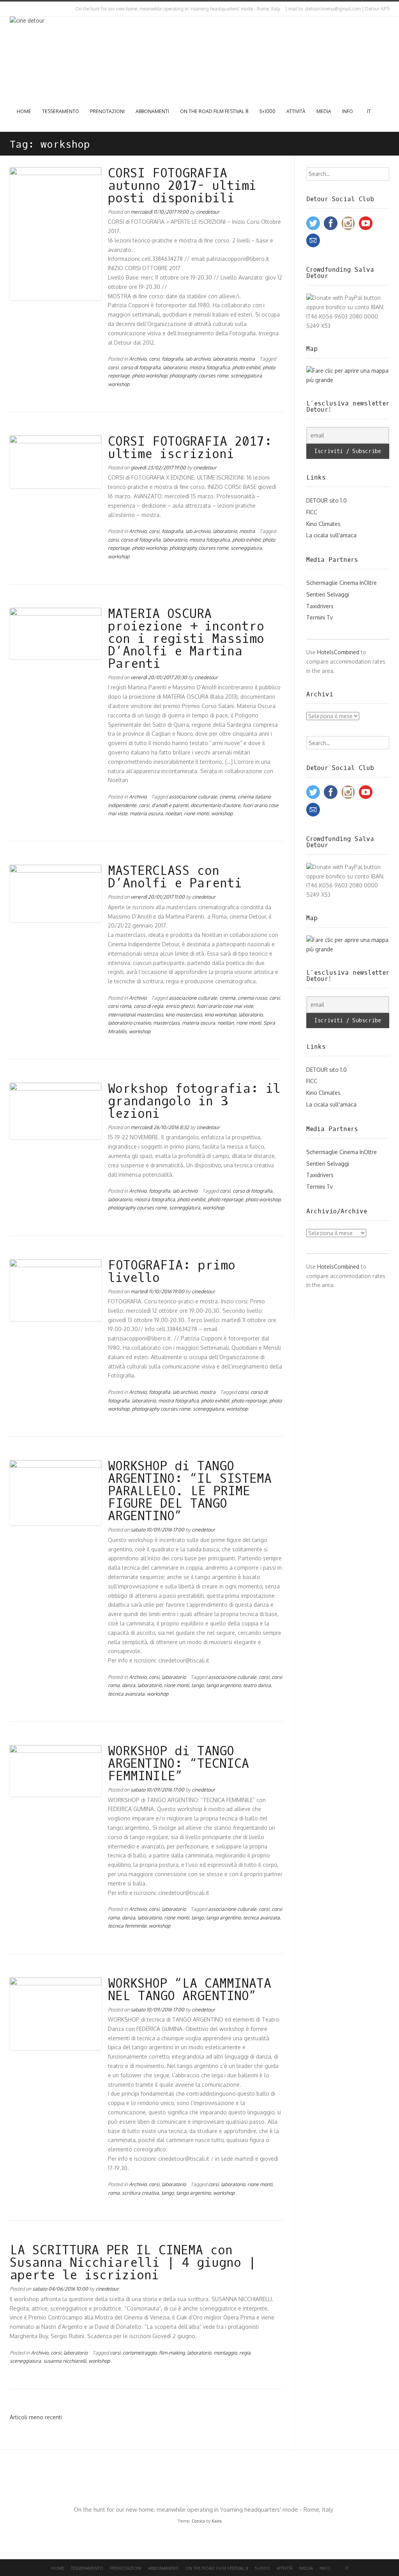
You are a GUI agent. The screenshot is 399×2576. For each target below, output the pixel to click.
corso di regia (148, 1006)
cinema (227, 797)
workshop (119, 384)
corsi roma (120, 1006)
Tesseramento (61, 111)
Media (324, 111)
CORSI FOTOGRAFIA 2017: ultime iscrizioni (190, 448)
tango (198, 1685)
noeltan (173, 813)
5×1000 (267, 111)
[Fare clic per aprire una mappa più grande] (348, 380)
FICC (312, 512)
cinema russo (252, 998)
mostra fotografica (210, 367)
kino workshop (220, 1014)
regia (245, 2353)
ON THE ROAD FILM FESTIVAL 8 (214, 111)
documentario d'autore (215, 805)
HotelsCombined (338, 652)
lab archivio (198, 359)
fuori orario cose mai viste (225, 1006)
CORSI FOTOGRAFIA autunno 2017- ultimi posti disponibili (182, 186)
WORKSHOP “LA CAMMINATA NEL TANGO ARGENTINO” (190, 1990)
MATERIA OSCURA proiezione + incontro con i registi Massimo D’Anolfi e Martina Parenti (186, 639)
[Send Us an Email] (11, 9)
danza (129, 1685)
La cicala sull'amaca (331, 535)
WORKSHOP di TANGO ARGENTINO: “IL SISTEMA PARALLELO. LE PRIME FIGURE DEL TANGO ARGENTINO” (190, 1491)
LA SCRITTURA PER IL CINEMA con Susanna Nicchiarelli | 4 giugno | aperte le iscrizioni (133, 2263)
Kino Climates (323, 524)
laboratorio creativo (129, 1023)
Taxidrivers (320, 606)
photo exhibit (246, 367)
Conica (198, 2521)
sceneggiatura (246, 375)
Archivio (138, 359)
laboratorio (225, 359)
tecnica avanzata (126, 1694)
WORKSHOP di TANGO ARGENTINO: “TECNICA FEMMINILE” (178, 1764)
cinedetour (208, 212)
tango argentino (223, 1685)
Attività (296, 111)
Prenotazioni (107, 111)
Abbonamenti (152, 111)
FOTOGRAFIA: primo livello (172, 1272)
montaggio (225, 2353)
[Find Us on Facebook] (18, 9)
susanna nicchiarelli (65, 2361)
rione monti (196, 813)
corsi (154, 359)
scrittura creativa (140, 2193)
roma (114, 2193)
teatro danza (257, 1685)
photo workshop (150, 375)
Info (348, 111)
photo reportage (225, 1199)
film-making (172, 2353)
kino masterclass (184, 1014)
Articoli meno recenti (36, 2417)
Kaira (217, 2521)
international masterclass (136, 1014)
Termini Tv (320, 617)
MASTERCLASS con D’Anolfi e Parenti (175, 877)
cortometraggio (140, 2353)
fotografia (172, 359)
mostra (247, 359)
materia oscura (146, 813)
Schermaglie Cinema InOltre (342, 583)
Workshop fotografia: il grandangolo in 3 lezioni (194, 1101)
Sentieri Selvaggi (328, 594)
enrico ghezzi (180, 1006)
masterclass (166, 1023)
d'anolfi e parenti (170, 805)
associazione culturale (193, 797)
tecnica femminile (127, 1926)
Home (24, 111)
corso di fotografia (141, 367)
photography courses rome (199, 375)
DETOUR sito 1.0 (327, 500)
